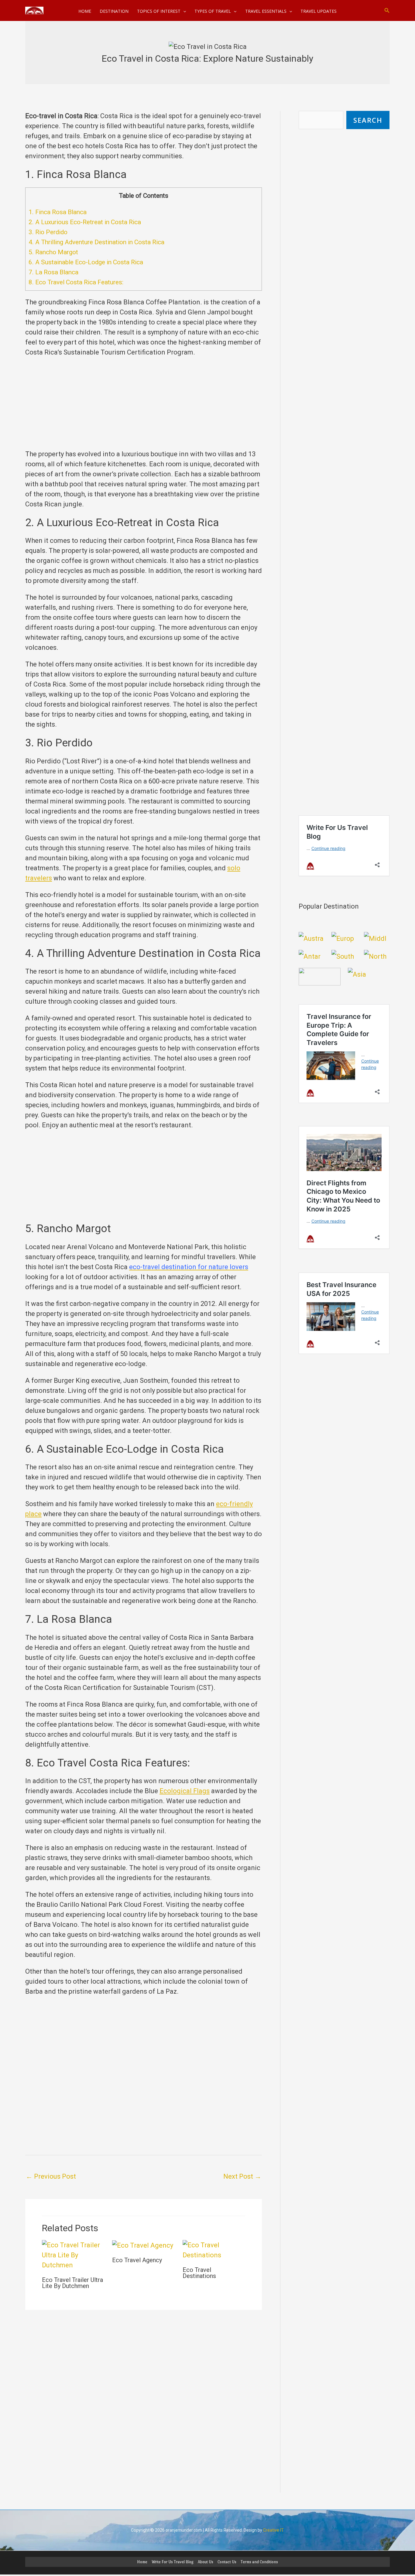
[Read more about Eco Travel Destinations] (214, 2250)
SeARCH (368, 120)
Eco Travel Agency (137, 2260)
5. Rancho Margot (53, 252)
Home (142, 2562)
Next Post (242, 2176)
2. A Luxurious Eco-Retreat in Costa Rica (85, 222)
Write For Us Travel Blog (173, 2562)
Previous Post (51, 2176)
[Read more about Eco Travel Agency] (143, 2245)
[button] (387, 10)
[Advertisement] (144, 406)
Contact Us (227, 2562)
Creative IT (273, 2530)
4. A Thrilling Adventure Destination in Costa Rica (96, 242)
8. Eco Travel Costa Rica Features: (76, 282)
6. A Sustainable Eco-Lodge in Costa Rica (86, 262)
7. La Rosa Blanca (53, 272)
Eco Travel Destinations (199, 2273)
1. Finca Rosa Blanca (58, 212)
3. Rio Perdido (48, 232)
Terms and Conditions (259, 2562)
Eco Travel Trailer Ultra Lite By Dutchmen (72, 2283)
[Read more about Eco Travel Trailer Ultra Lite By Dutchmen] (73, 2254)
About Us (206, 2562)
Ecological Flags (185, 1791)
